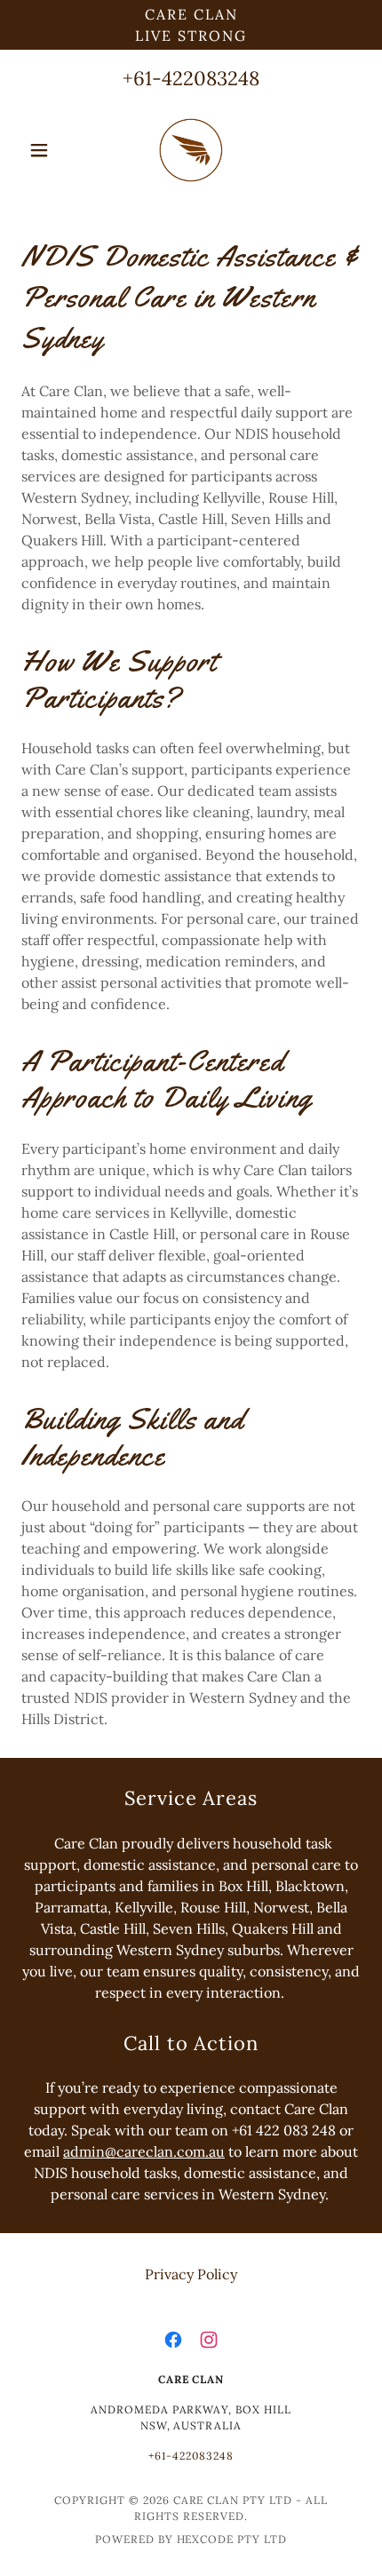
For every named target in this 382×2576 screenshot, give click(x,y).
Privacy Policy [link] (191, 2274)
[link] (191, 150)
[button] (47, 150)
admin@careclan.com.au (144, 2151)
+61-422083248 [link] (191, 78)
